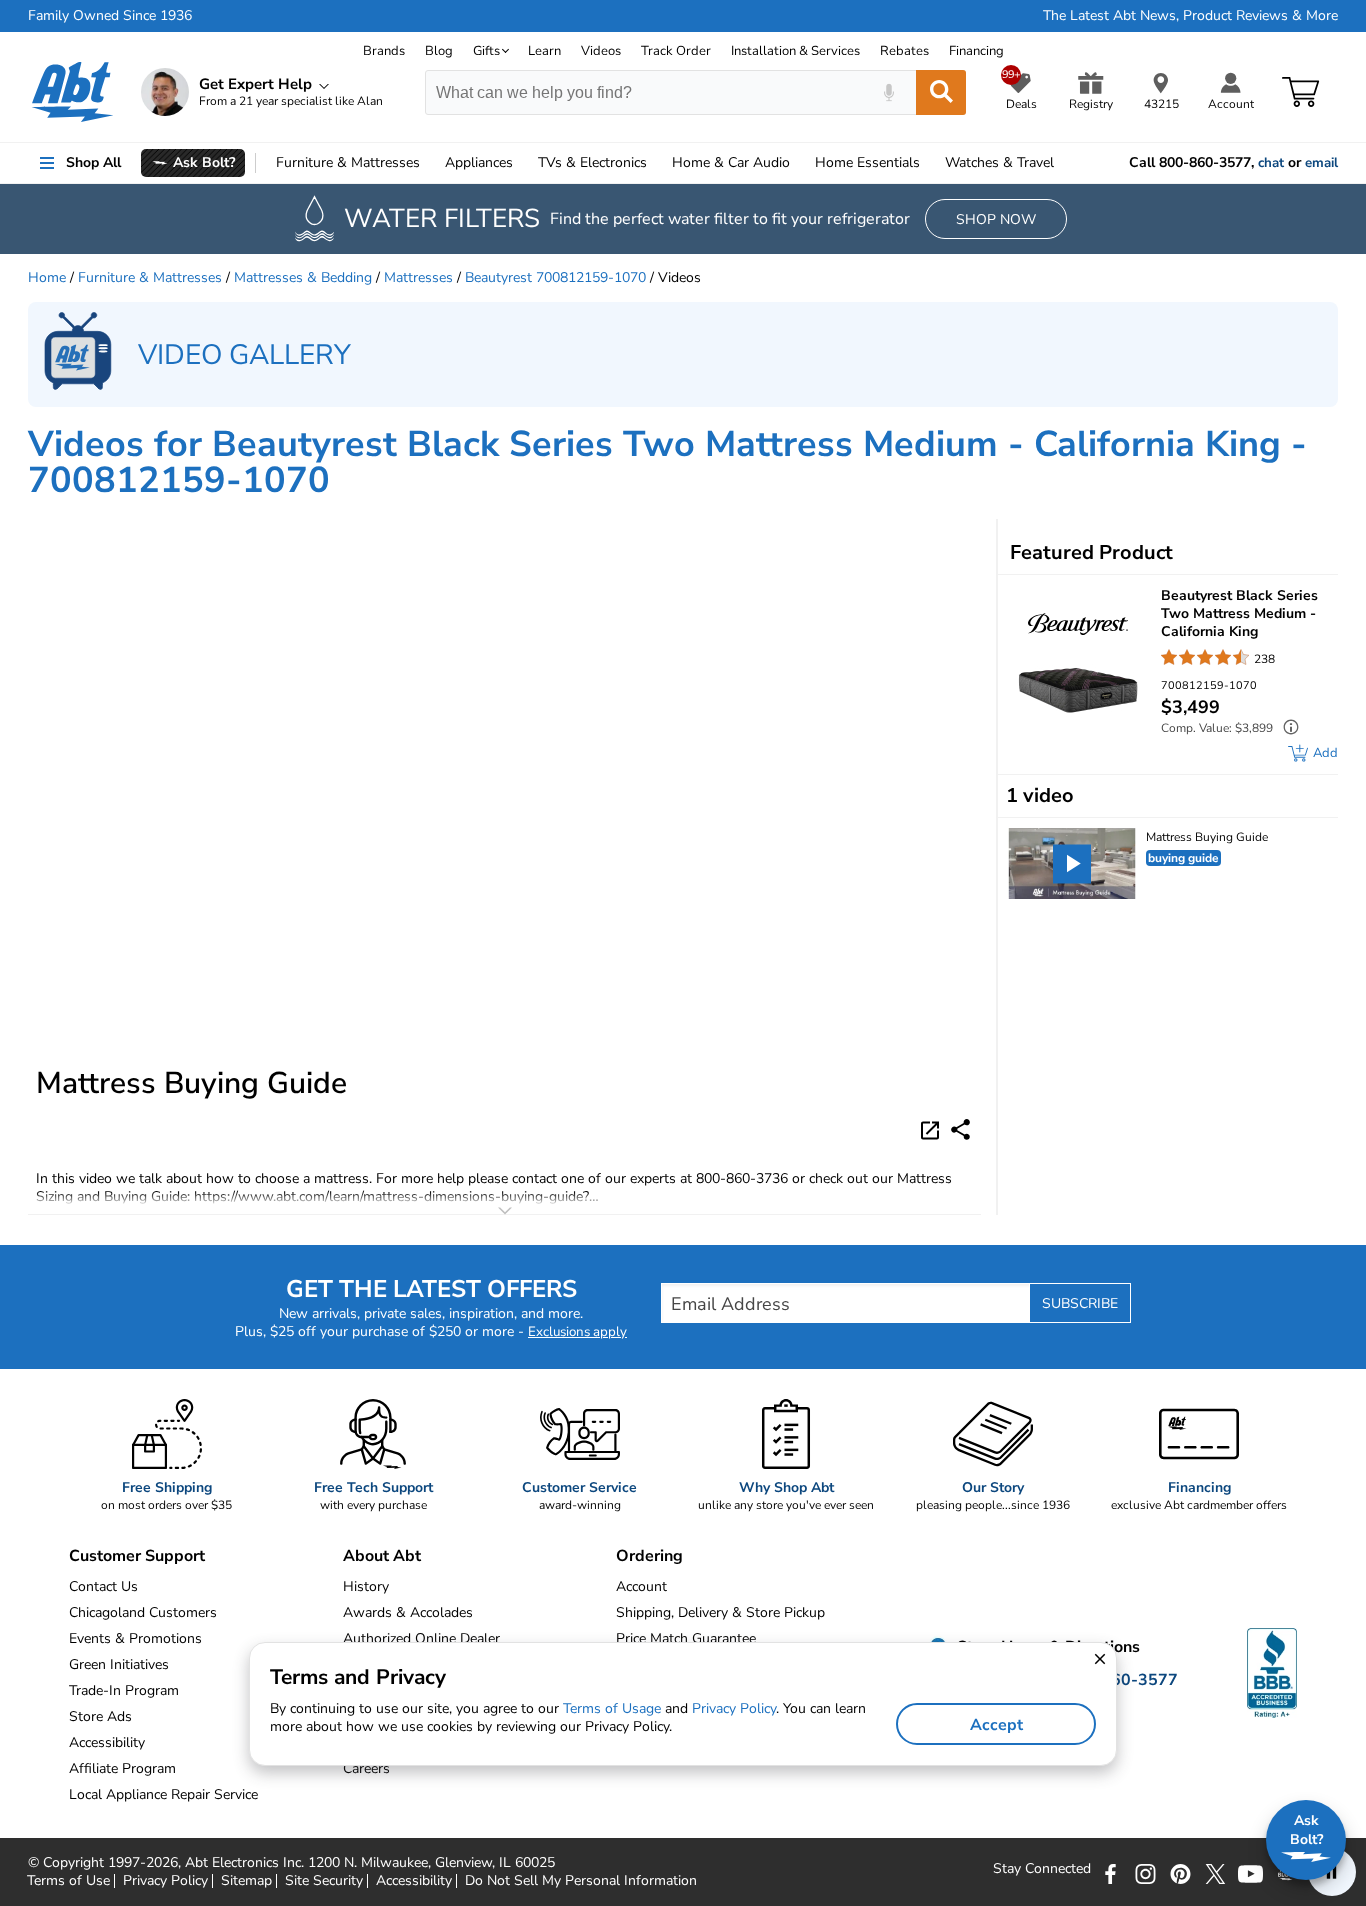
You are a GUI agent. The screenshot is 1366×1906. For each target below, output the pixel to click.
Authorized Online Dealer (421, 1638)
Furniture (348, 162)
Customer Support (137, 1556)
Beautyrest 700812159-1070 (555, 277)
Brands (384, 51)
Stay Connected (1042, 1869)
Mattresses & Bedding (303, 277)
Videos (601, 51)
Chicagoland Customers (143, 1612)
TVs (592, 162)
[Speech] (888, 92)
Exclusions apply (577, 1332)
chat (1271, 163)
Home (867, 162)
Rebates (904, 51)
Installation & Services (795, 51)
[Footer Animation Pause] (1332, 1872)
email (1321, 163)
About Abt (382, 1556)
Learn (544, 51)
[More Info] (1286, 729)
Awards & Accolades (408, 1612)
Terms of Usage (612, 1708)
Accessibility (414, 1881)
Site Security (324, 1881)
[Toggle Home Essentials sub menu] (929, 163)
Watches (999, 162)
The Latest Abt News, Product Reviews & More (1190, 16)
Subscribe (1080, 1303)
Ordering (649, 1556)
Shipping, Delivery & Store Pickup (720, 1612)
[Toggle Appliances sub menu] (522, 163)
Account (641, 1586)
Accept (996, 1725)
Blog (439, 51)
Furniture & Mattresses (150, 277)
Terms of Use (68, 1881)
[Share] (960, 1129)
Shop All (93, 162)
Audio (731, 162)
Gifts (486, 51)
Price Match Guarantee (686, 1638)
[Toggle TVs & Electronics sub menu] (656, 163)
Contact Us (103, 1586)
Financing (976, 51)
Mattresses (418, 277)
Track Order (676, 51)
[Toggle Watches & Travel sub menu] (1063, 163)
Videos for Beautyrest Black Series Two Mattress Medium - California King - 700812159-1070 (667, 462)
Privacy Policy (165, 1881)
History (366, 1586)
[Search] (941, 92)
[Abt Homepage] (72, 92)
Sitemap (246, 1881)
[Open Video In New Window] (933, 1128)
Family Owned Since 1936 (110, 16)
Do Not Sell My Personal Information (581, 1881)
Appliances (479, 162)
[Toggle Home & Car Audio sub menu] (799, 163)
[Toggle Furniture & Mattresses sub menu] (429, 163)
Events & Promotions (135, 1638)
